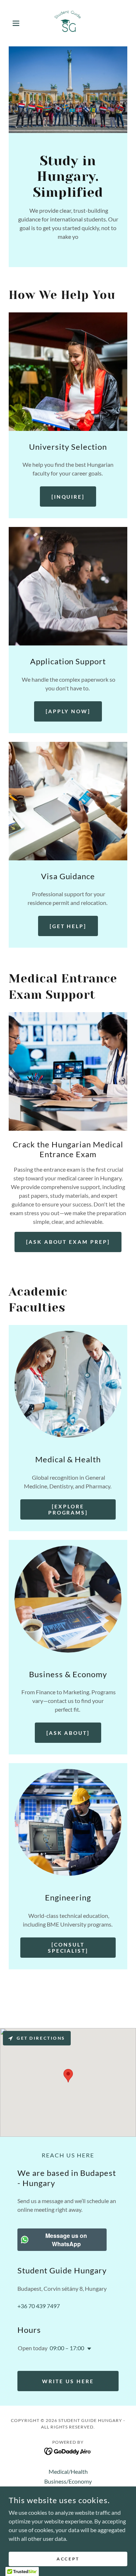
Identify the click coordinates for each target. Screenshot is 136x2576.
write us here (68, 2381)
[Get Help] (68, 926)
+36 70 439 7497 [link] (39, 2306)
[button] (18, 23)
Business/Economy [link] (68, 2481)
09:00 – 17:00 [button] (67, 2348)
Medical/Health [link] (68, 2471)
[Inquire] (68, 497)
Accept (68, 2559)
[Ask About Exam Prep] (68, 1242)
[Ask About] (68, 1733)
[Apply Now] (68, 711)
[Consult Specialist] (68, 1948)
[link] (68, 23)
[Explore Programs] (68, 1509)
